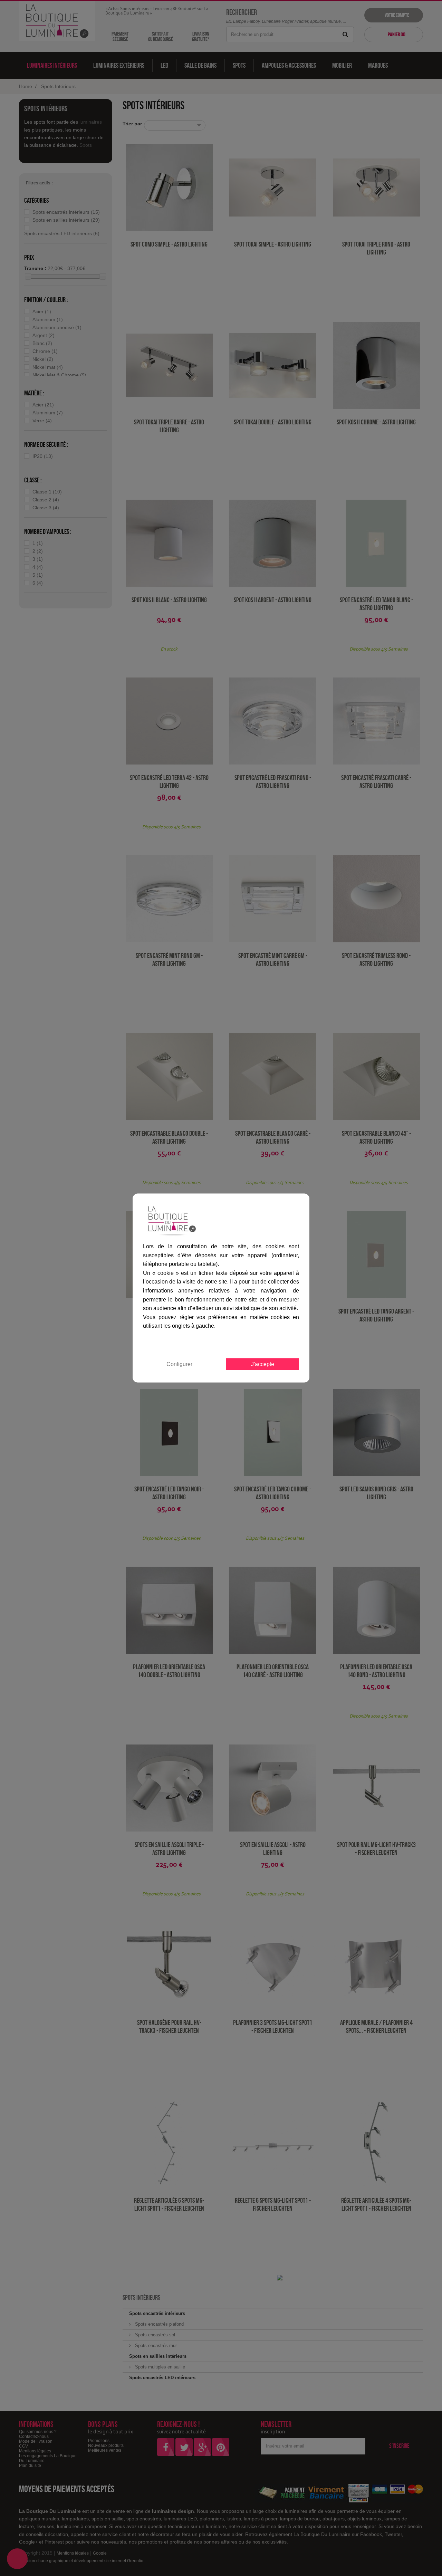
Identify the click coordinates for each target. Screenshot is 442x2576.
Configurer (179, 1364)
